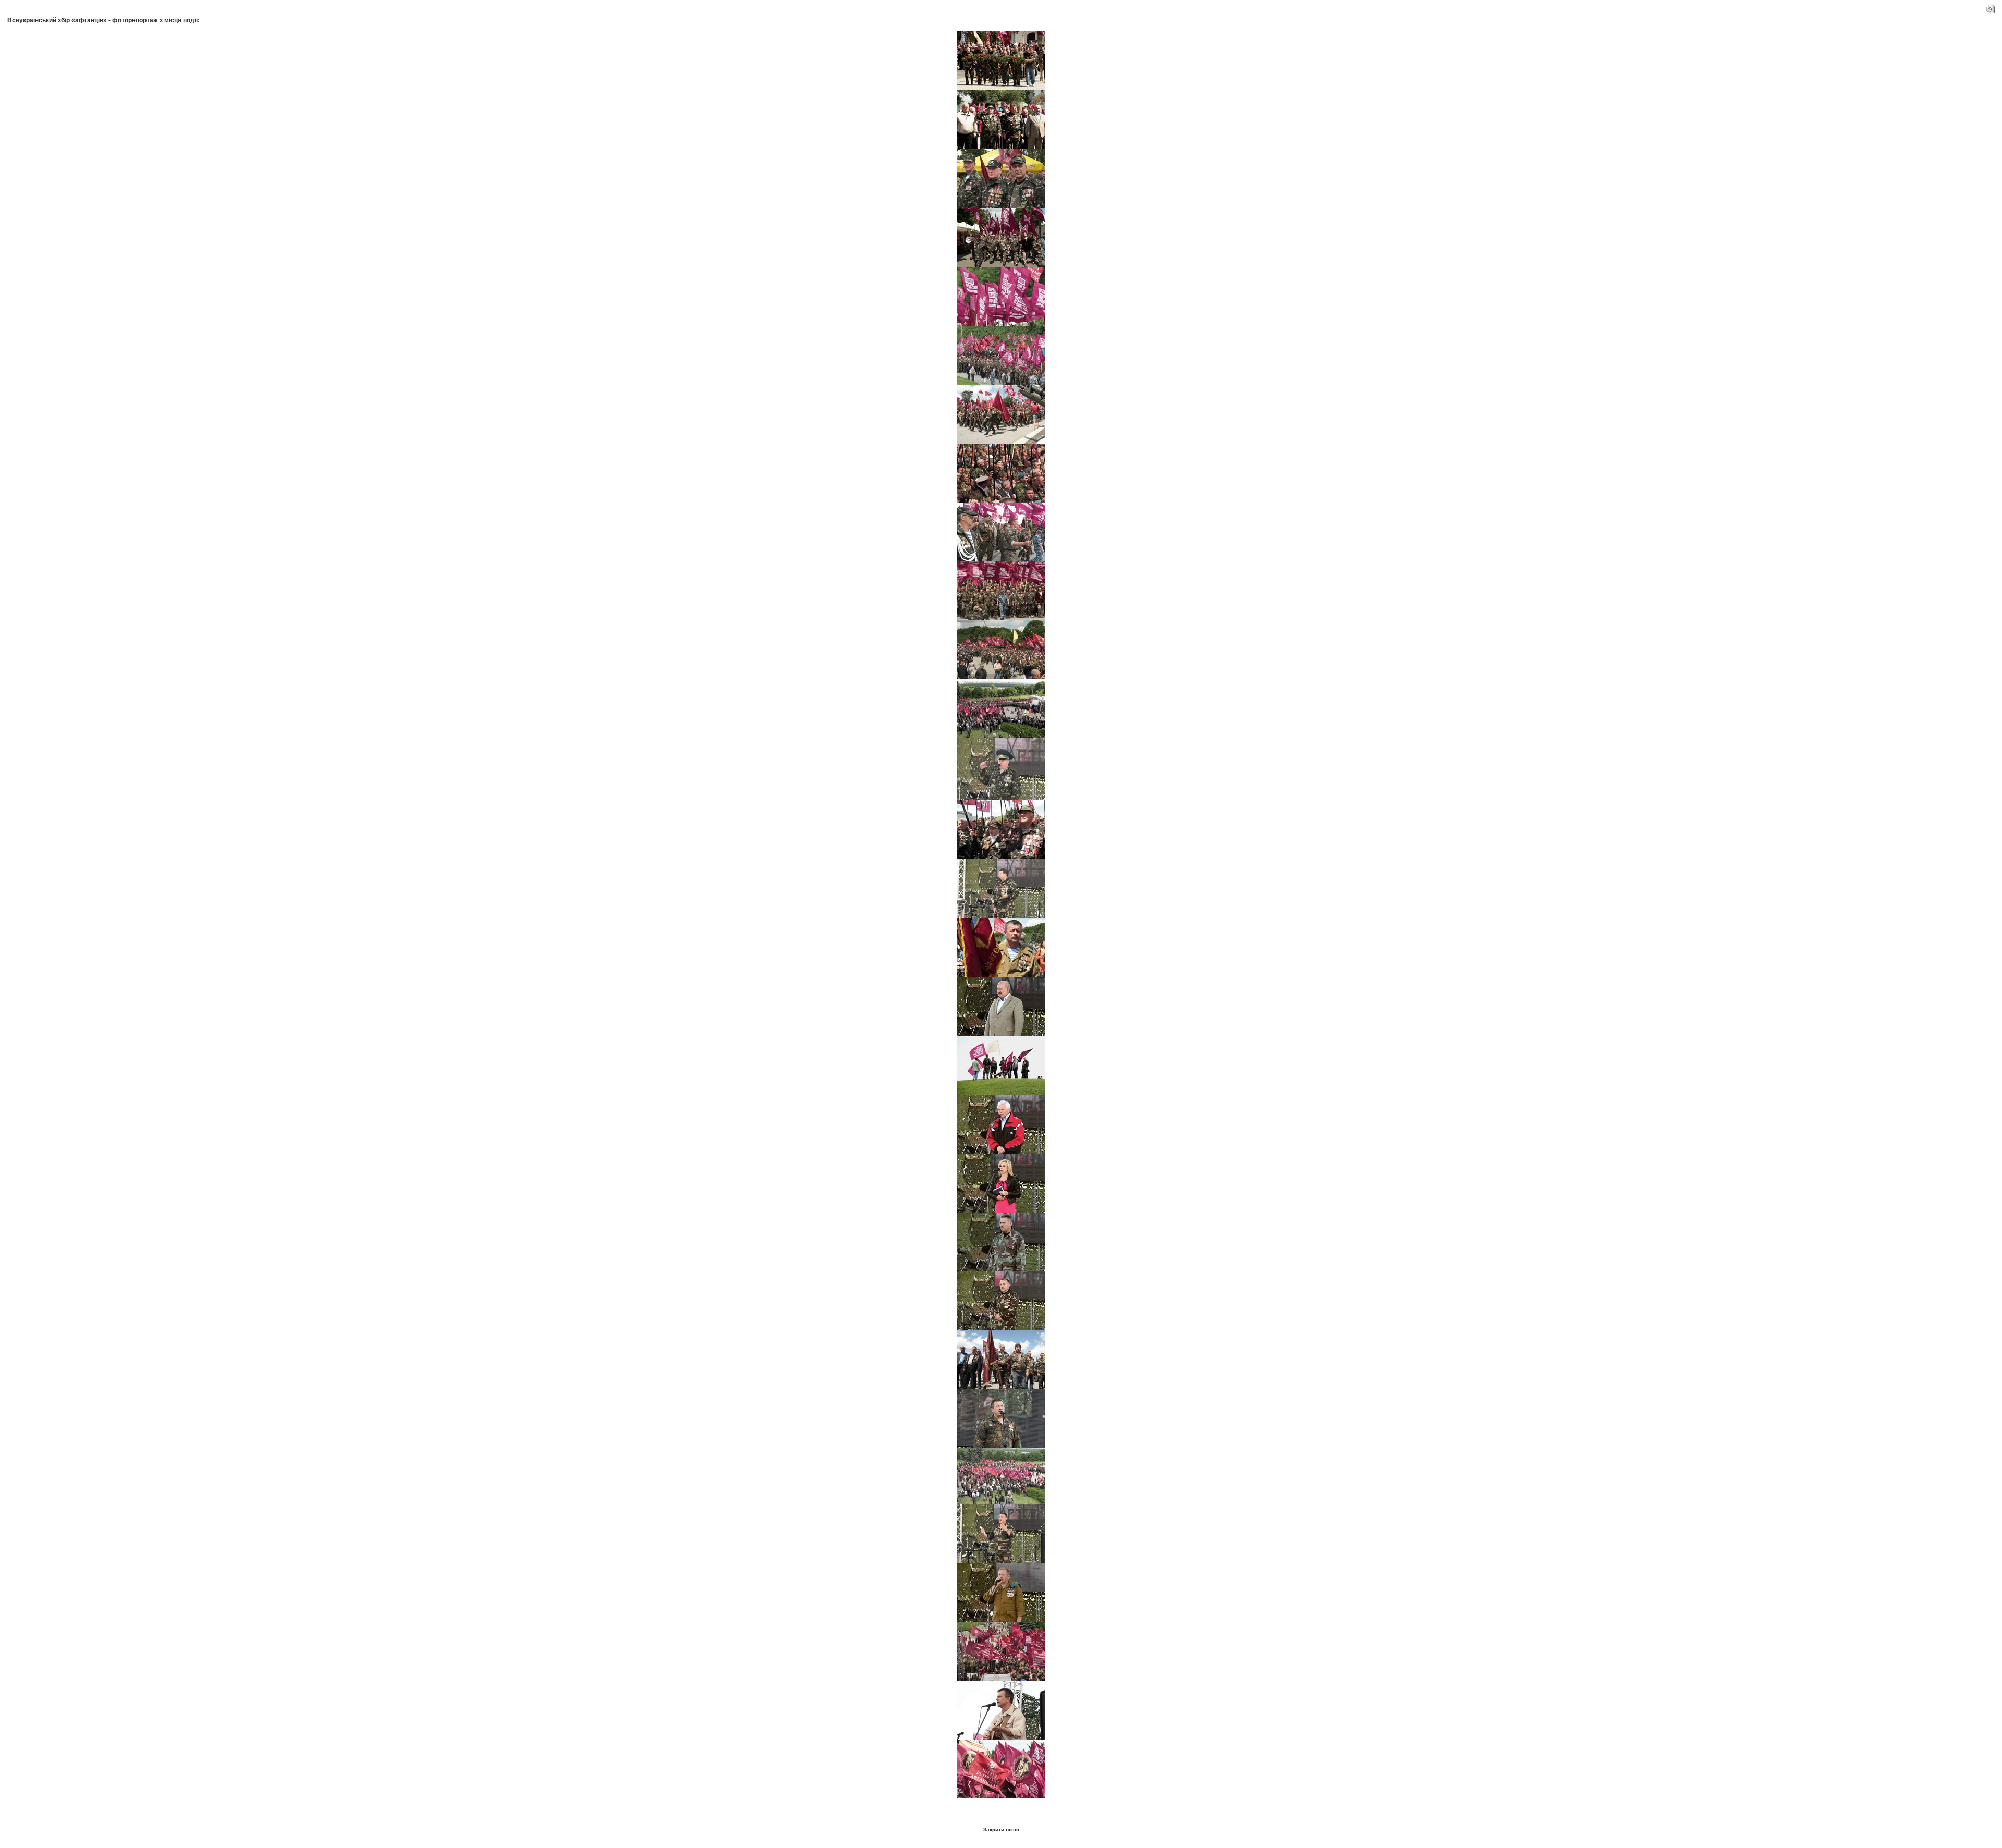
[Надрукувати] (1991, 7)
